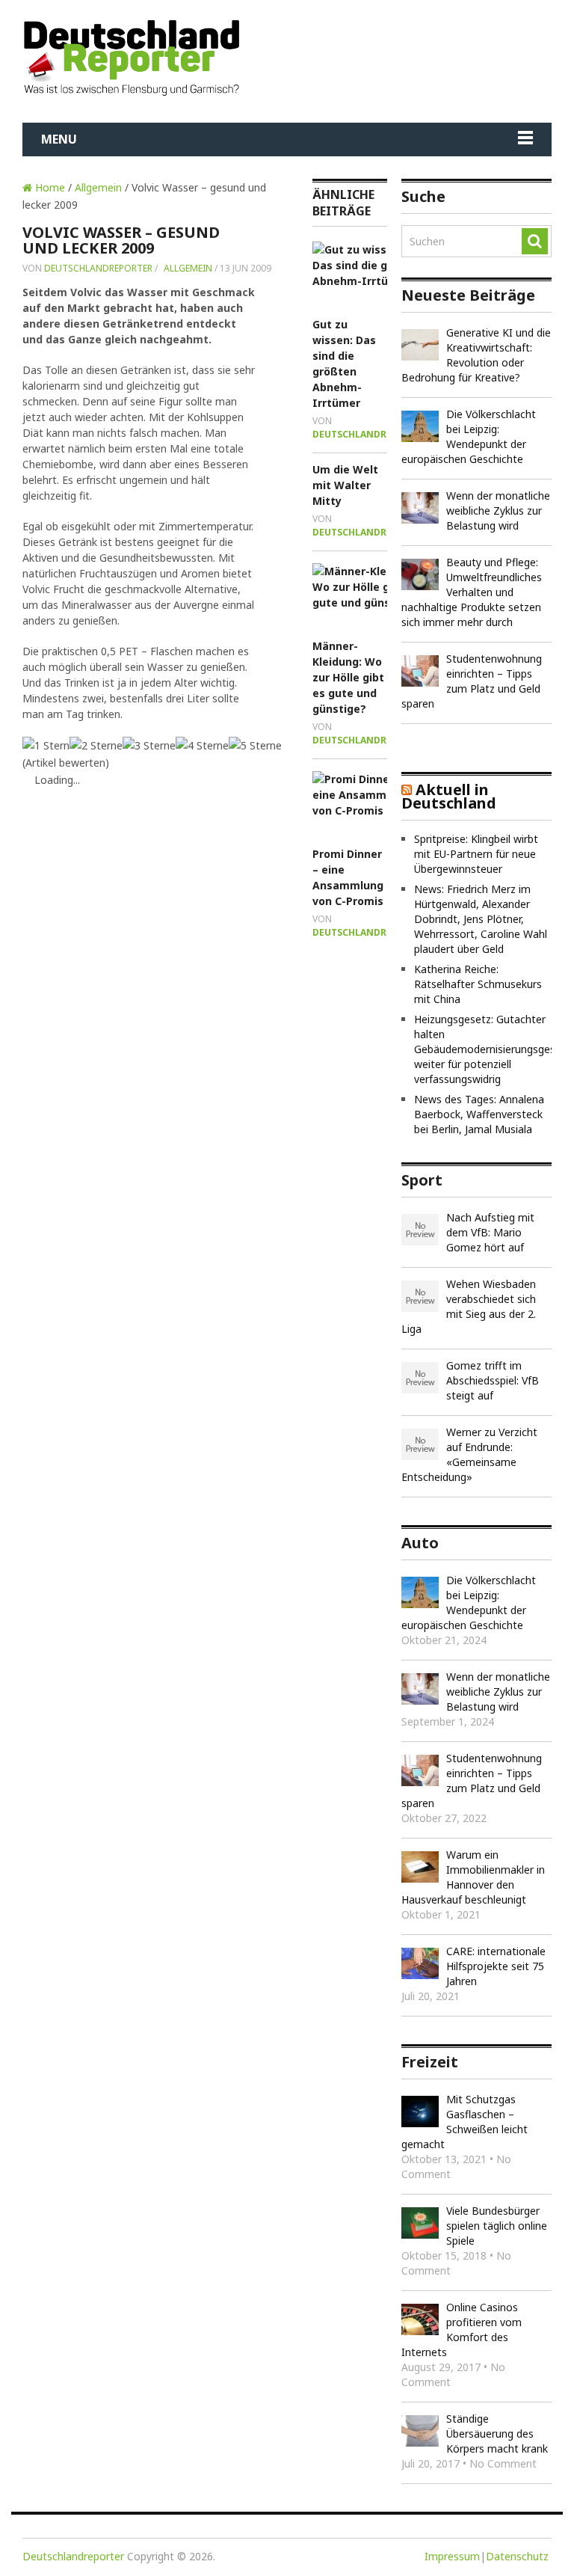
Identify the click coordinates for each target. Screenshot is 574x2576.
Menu (59, 139)
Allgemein (98, 187)
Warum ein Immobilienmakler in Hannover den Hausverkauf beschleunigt (473, 1877)
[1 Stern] (46, 745)
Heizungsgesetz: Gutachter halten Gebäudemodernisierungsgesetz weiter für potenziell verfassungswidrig (493, 1049)
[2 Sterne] (96, 745)
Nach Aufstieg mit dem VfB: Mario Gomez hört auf (490, 1232)
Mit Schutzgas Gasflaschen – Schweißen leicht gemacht (465, 2122)
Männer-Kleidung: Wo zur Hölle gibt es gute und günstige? (348, 677)
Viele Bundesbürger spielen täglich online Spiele (497, 2226)
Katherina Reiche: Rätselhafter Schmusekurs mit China (478, 984)
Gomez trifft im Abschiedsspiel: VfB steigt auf (493, 1380)
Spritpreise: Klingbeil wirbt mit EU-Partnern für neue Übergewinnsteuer (476, 854)
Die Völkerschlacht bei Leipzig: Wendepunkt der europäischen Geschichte (469, 436)
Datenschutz (517, 2556)
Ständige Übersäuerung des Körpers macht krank (497, 2434)
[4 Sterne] (202, 745)
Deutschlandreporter (98, 268)
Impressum (452, 2556)
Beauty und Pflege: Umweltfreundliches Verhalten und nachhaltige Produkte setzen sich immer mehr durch (472, 592)
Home (49, 187)
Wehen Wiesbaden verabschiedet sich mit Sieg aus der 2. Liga (469, 1306)
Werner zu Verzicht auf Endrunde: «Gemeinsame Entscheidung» (469, 1454)
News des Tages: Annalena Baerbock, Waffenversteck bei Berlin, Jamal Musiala (479, 1114)
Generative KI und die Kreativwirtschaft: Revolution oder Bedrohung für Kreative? (476, 355)
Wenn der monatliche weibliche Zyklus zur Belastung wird (498, 510)
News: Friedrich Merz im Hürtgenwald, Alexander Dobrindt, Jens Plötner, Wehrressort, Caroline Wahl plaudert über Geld (481, 919)
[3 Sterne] (149, 745)
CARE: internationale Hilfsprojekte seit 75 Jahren (496, 1966)
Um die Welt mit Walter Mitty (345, 485)
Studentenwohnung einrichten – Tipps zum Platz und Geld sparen (472, 681)
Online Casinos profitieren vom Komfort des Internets (462, 2330)
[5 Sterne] (255, 745)
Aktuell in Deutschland (449, 796)
